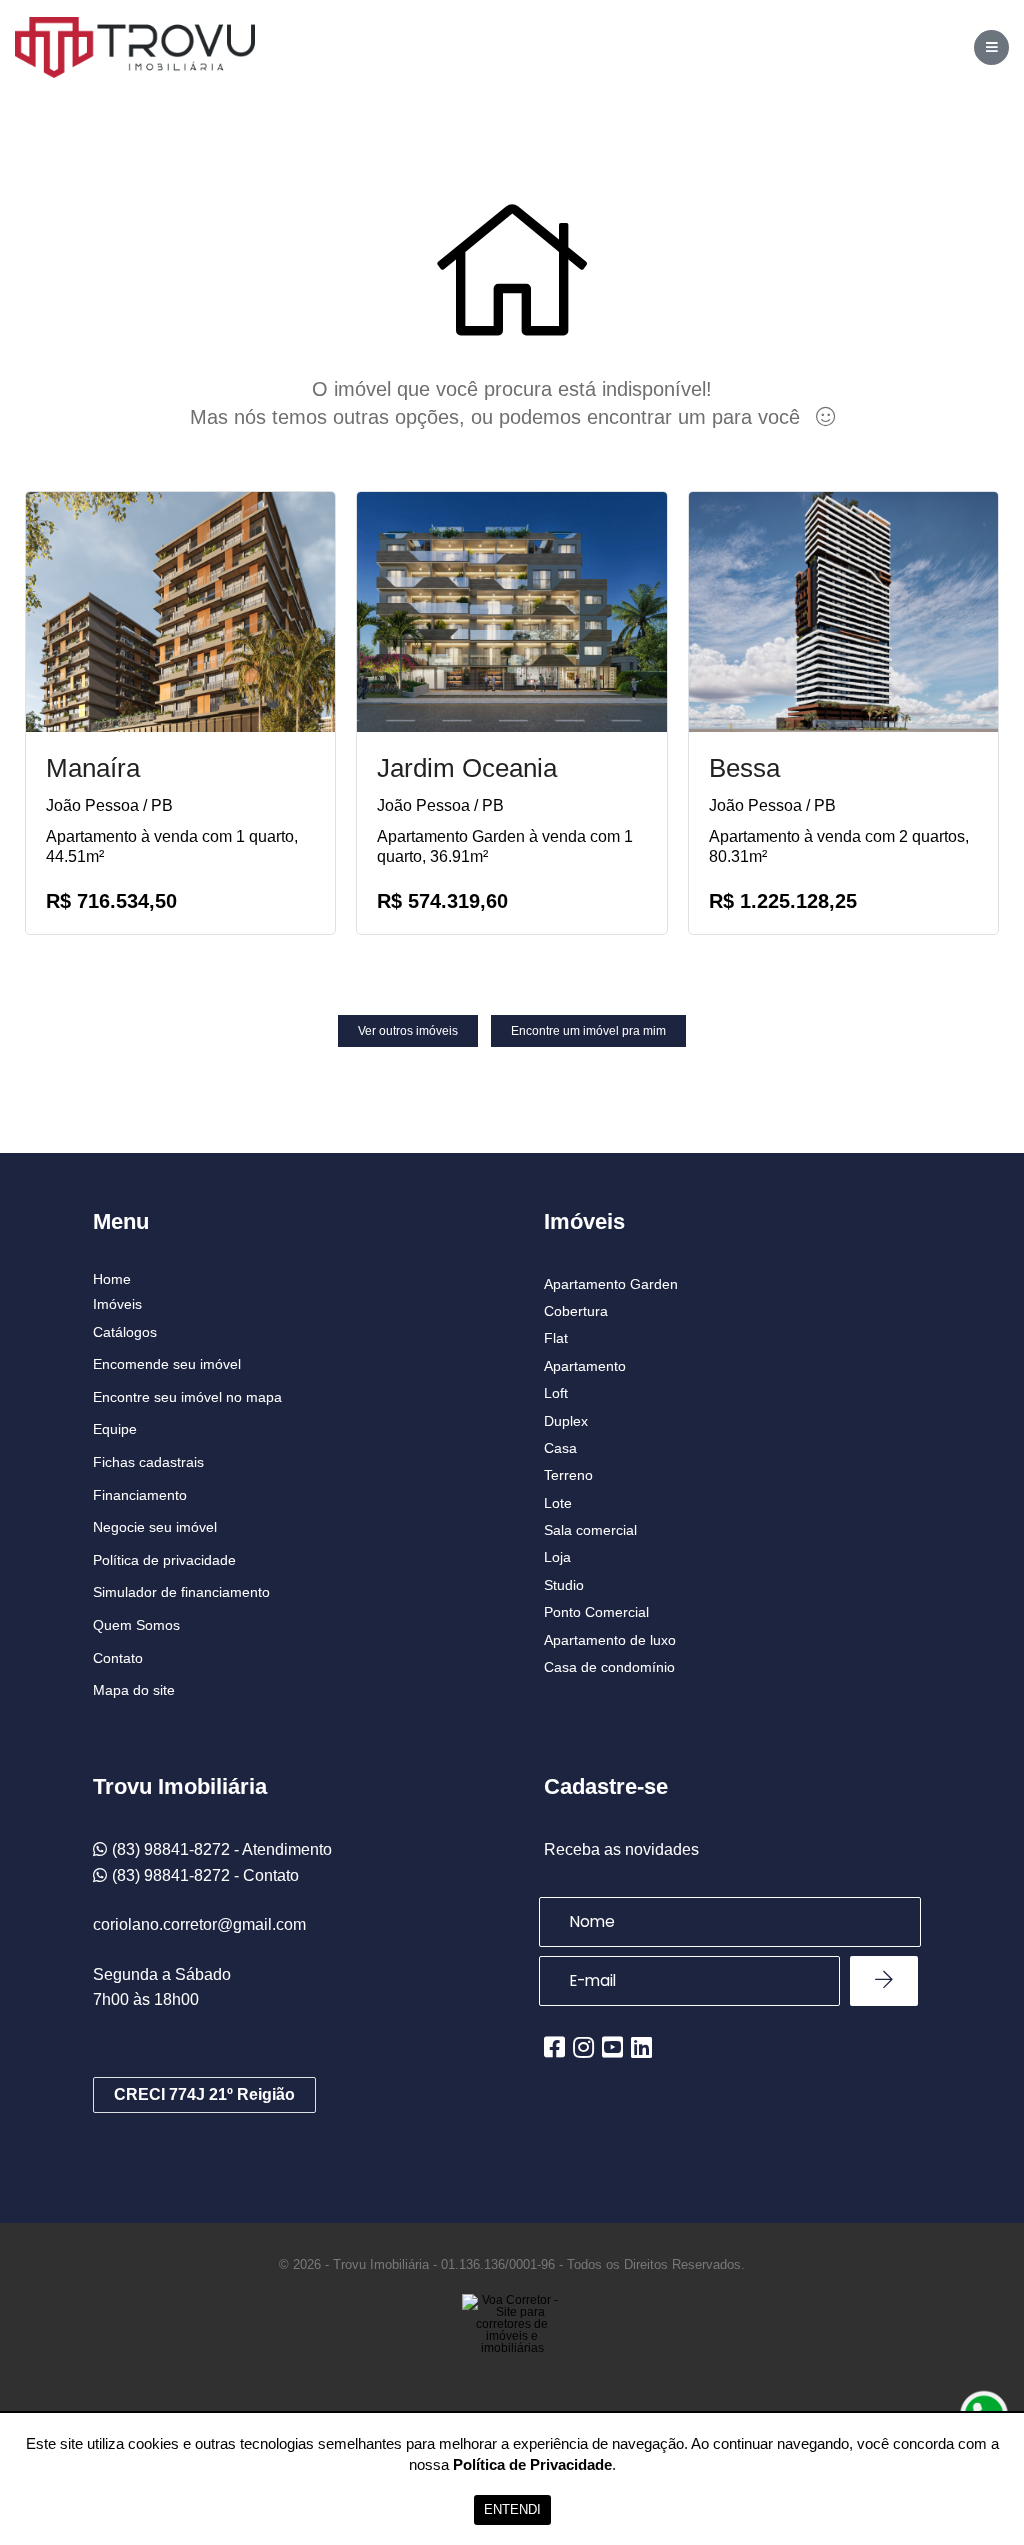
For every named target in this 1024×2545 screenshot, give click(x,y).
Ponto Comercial (596, 1612)
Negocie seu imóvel (155, 1527)
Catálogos (125, 1332)
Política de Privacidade (532, 2464)
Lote (558, 1503)
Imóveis (117, 1304)
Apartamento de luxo (610, 1640)
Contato (118, 1658)
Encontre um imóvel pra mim (588, 1031)
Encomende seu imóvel (167, 1364)
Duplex (566, 1421)
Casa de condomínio (609, 1667)
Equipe (115, 1429)
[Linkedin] (641, 2047)
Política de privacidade (164, 1560)
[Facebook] (554, 2047)
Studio (564, 1585)
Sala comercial (590, 1530)
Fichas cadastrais (148, 1462)
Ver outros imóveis (408, 1031)
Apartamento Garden (611, 1284)
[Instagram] (583, 2047)
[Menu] (991, 47)
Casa (560, 1448)
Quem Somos (136, 1625)
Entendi (512, 2509)
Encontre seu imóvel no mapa (187, 1397)
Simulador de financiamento (181, 1592)
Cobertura (576, 1311)
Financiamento (140, 1495)
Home (112, 1279)
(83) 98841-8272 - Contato (205, 1875)
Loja (557, 1557)
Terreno (568, 1475)
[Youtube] (612, 2047)
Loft (556, 1393)
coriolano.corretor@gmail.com (199, 1924)
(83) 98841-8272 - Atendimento (222, 1849)
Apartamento (585, 1366)
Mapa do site (134, 1690)
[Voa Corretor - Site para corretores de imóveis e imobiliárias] (512, 2354)
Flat (556, 1338)
